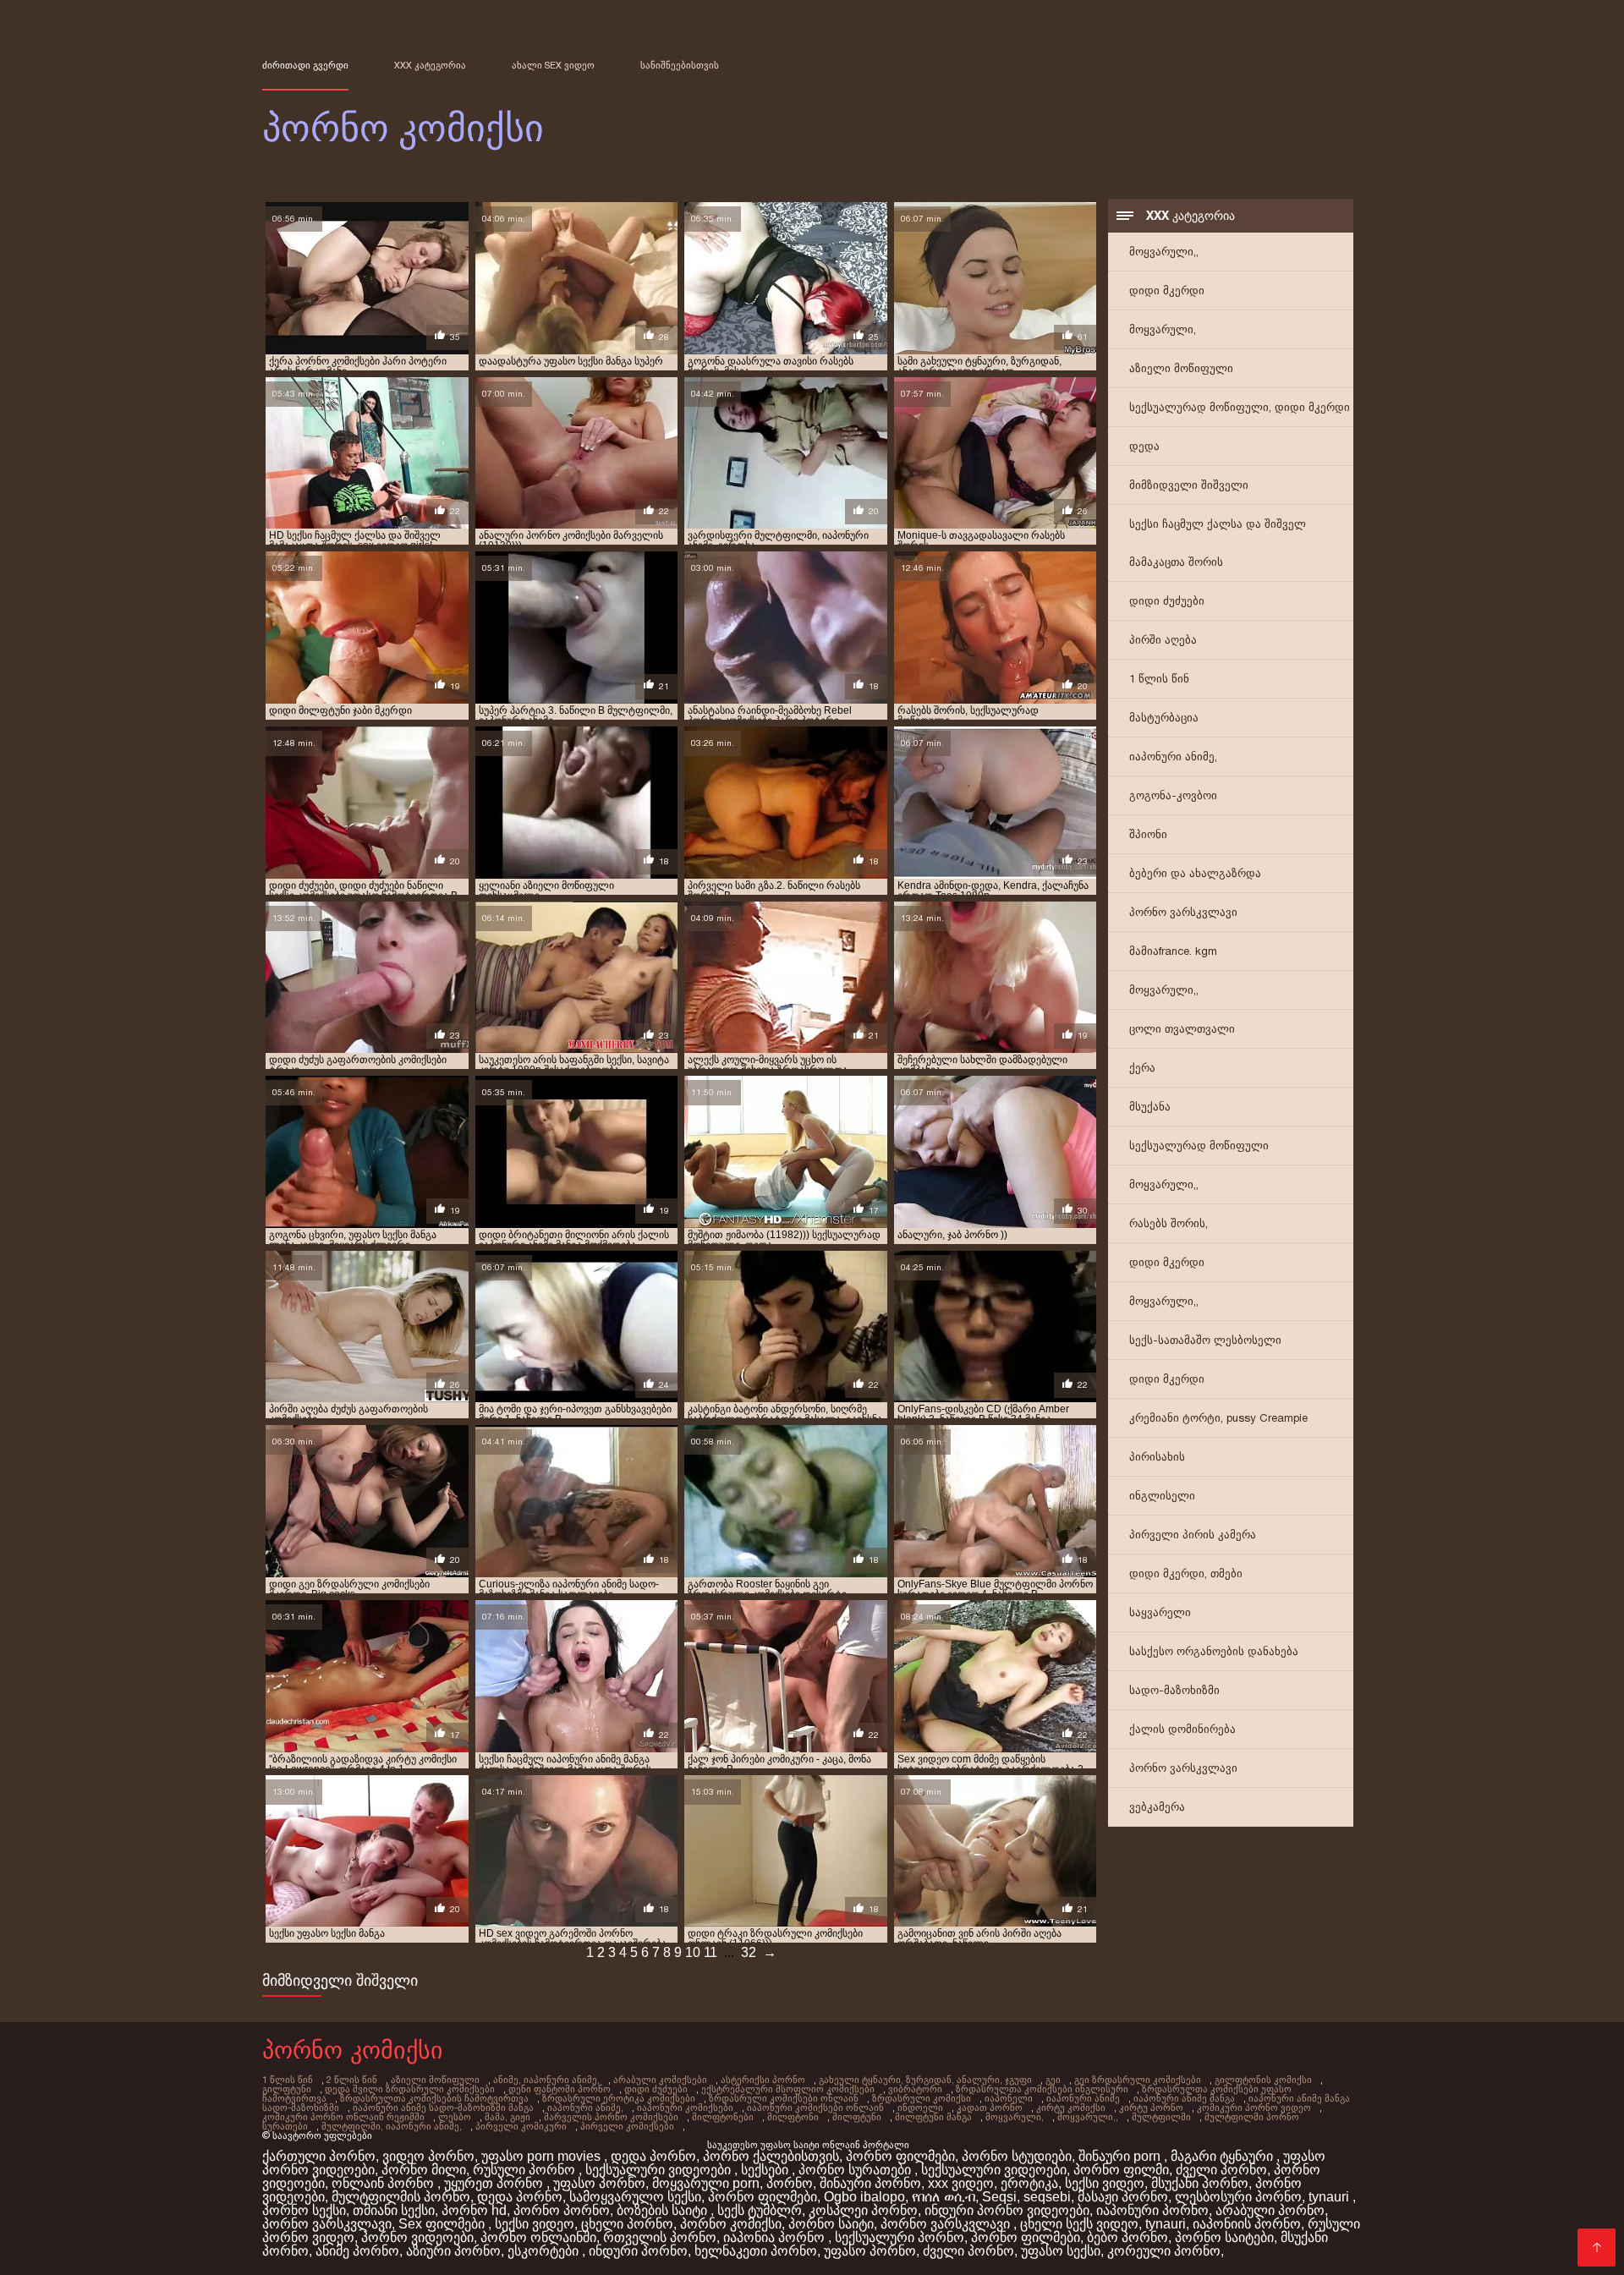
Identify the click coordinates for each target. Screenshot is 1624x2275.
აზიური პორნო (453, 2251)
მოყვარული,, (1164, 252)
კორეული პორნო (1164, 2251)
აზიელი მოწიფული (1181, 368)
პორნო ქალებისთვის (771, 2156)
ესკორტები (545, 2251)
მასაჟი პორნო (1123, 2197)
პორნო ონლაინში (538, 2237)
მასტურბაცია (1164, 718)
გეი (1053, 2080)
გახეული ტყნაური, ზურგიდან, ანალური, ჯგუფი (925, 2080)
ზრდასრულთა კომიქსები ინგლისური (1042, 2089)
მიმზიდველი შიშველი (1189, 485)
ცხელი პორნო (627, 2224)
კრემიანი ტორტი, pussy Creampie (1218, 1418)
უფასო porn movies (543, 2156)
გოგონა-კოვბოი (1173, 795)
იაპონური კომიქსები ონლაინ (815, 2108)
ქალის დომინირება (1182, 1729)
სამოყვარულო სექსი (635, 2197)
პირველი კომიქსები (627, 2126)
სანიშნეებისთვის (680, 65)
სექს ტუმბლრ (760, 2210)
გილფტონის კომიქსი (1263, 2080)
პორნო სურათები (856, 2170)
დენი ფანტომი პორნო (560, 2089)
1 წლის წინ (1159, 679)
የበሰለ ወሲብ (944, 2197)
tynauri (1330, 2197)
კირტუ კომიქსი (1071, 2108)
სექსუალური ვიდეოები (660, 2170)
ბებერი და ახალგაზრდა (1195, 873)
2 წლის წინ (352, 2080)
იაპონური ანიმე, (1173, 757)
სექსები (766, 2170)
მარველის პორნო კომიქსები (611, 2117)
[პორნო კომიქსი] (1597, 2248)
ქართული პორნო (319, 2156)
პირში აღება (1163, 640)
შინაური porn (1121, 2156)
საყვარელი (1160, 1612)
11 (710, 1952)
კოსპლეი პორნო (863, 2210)
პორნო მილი (424, 2170)
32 (749, 1952)
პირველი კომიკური (521, 2126)
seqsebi (1047, 2197)
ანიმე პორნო (357, 2251)
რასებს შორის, (1169, 1223)
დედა (1144, 446)
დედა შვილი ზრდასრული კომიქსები (410, 2089)
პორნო (790, 2183)
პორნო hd (474, 2210)
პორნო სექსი (304, 2210)
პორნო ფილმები (900, 2156)
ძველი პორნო (1221, 2170)
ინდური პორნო (638, 2251)
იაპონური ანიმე (1083, 2098)
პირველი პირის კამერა (1193, 1535)
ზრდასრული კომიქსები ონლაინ (784, 2098)
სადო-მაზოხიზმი (1174, 1690)
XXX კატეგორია (430, 65)
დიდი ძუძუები (1167, 601)
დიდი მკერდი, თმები (1186, 1573)
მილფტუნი (857, 2117)
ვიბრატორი (915, 2089)
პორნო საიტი (831, 2224)
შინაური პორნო (870, 2183)
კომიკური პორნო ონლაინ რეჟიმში (343, 2117)
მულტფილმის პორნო (401, 2197)
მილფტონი (793, 2117)
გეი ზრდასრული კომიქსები (1138, 2080)
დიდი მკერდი (1167, 291)
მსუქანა (1150, 1107)
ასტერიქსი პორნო (763, 2080)
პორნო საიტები (1224, 2237)
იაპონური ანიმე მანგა (1184, 2098)
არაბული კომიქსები (660, 2080)
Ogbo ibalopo (864, 2197)
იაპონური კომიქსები (685, 2108)
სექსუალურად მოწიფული (1199, 1146)
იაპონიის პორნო (1247, 2224)
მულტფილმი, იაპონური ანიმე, (392, 2126)
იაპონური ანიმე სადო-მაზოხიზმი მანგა (443, 2108)
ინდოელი (920, 2108)
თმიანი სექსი (394, 2210)
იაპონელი (1009, 2098)
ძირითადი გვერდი (305, 65)
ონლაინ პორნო (384, 2183)
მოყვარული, (1163, 329)
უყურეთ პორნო (495, 2183)
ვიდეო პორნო (428, 2156)
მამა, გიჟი (507, 2117)
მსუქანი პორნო (1200, 2183)
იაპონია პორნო (776, 2237)
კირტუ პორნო (1151, 2108)
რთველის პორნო (660, 2237)
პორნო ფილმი (1121, 2170)
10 (693, 1952)
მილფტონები (723, 2117)
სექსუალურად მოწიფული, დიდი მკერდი (1240, 407)
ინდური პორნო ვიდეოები (1007, 2210)
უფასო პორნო (599, 2183)
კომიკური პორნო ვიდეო (1254, 2108)
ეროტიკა (1029, 2183)
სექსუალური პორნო (900, 2237)
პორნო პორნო (562, 2210)
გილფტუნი (287, 2089)
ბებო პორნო (1127, 2237)
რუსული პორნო (526, 2170)
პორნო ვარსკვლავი (1183, 912)
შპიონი (1148, 834)
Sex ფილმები (443, 2224)
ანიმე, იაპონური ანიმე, (546, 2080)
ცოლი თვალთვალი (1182, 1029)
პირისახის (1157, 1457)
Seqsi (999, 2197)
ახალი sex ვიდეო (553, 65)
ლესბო (455, 2117)
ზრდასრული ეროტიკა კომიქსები (619, 2098)
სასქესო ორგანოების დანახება (1214, 1651)
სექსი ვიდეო (1105, 2183)
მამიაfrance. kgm (1173, 951)
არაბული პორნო (1270, 2210)
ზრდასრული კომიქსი (922, 2098)
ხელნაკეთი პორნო (756, 2251)
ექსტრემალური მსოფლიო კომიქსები (788, 2089)
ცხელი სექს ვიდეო (1079, 2224)
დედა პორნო (653, 2156)
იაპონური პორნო (1152, 2210)
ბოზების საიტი (664, 2210)
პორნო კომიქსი (731, 2224)
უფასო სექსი (1061, 2251)
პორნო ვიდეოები (417, 2237)
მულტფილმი (1161, 2117)
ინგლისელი (1162, 1496)
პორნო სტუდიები (1017, 2156)
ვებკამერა (1157, 1807)
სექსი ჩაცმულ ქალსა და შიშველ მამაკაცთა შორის (1218, 543)
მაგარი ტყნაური (1223, 2156)
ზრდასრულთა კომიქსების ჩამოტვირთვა (434, 2098)
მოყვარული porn (706, 2183)
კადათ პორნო (990, 2108)
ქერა (1142, 1068)
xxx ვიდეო (961, 2183)
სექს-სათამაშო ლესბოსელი (1205, 1340)
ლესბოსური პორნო (1238, 2197)
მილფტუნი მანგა (933, 2117)
